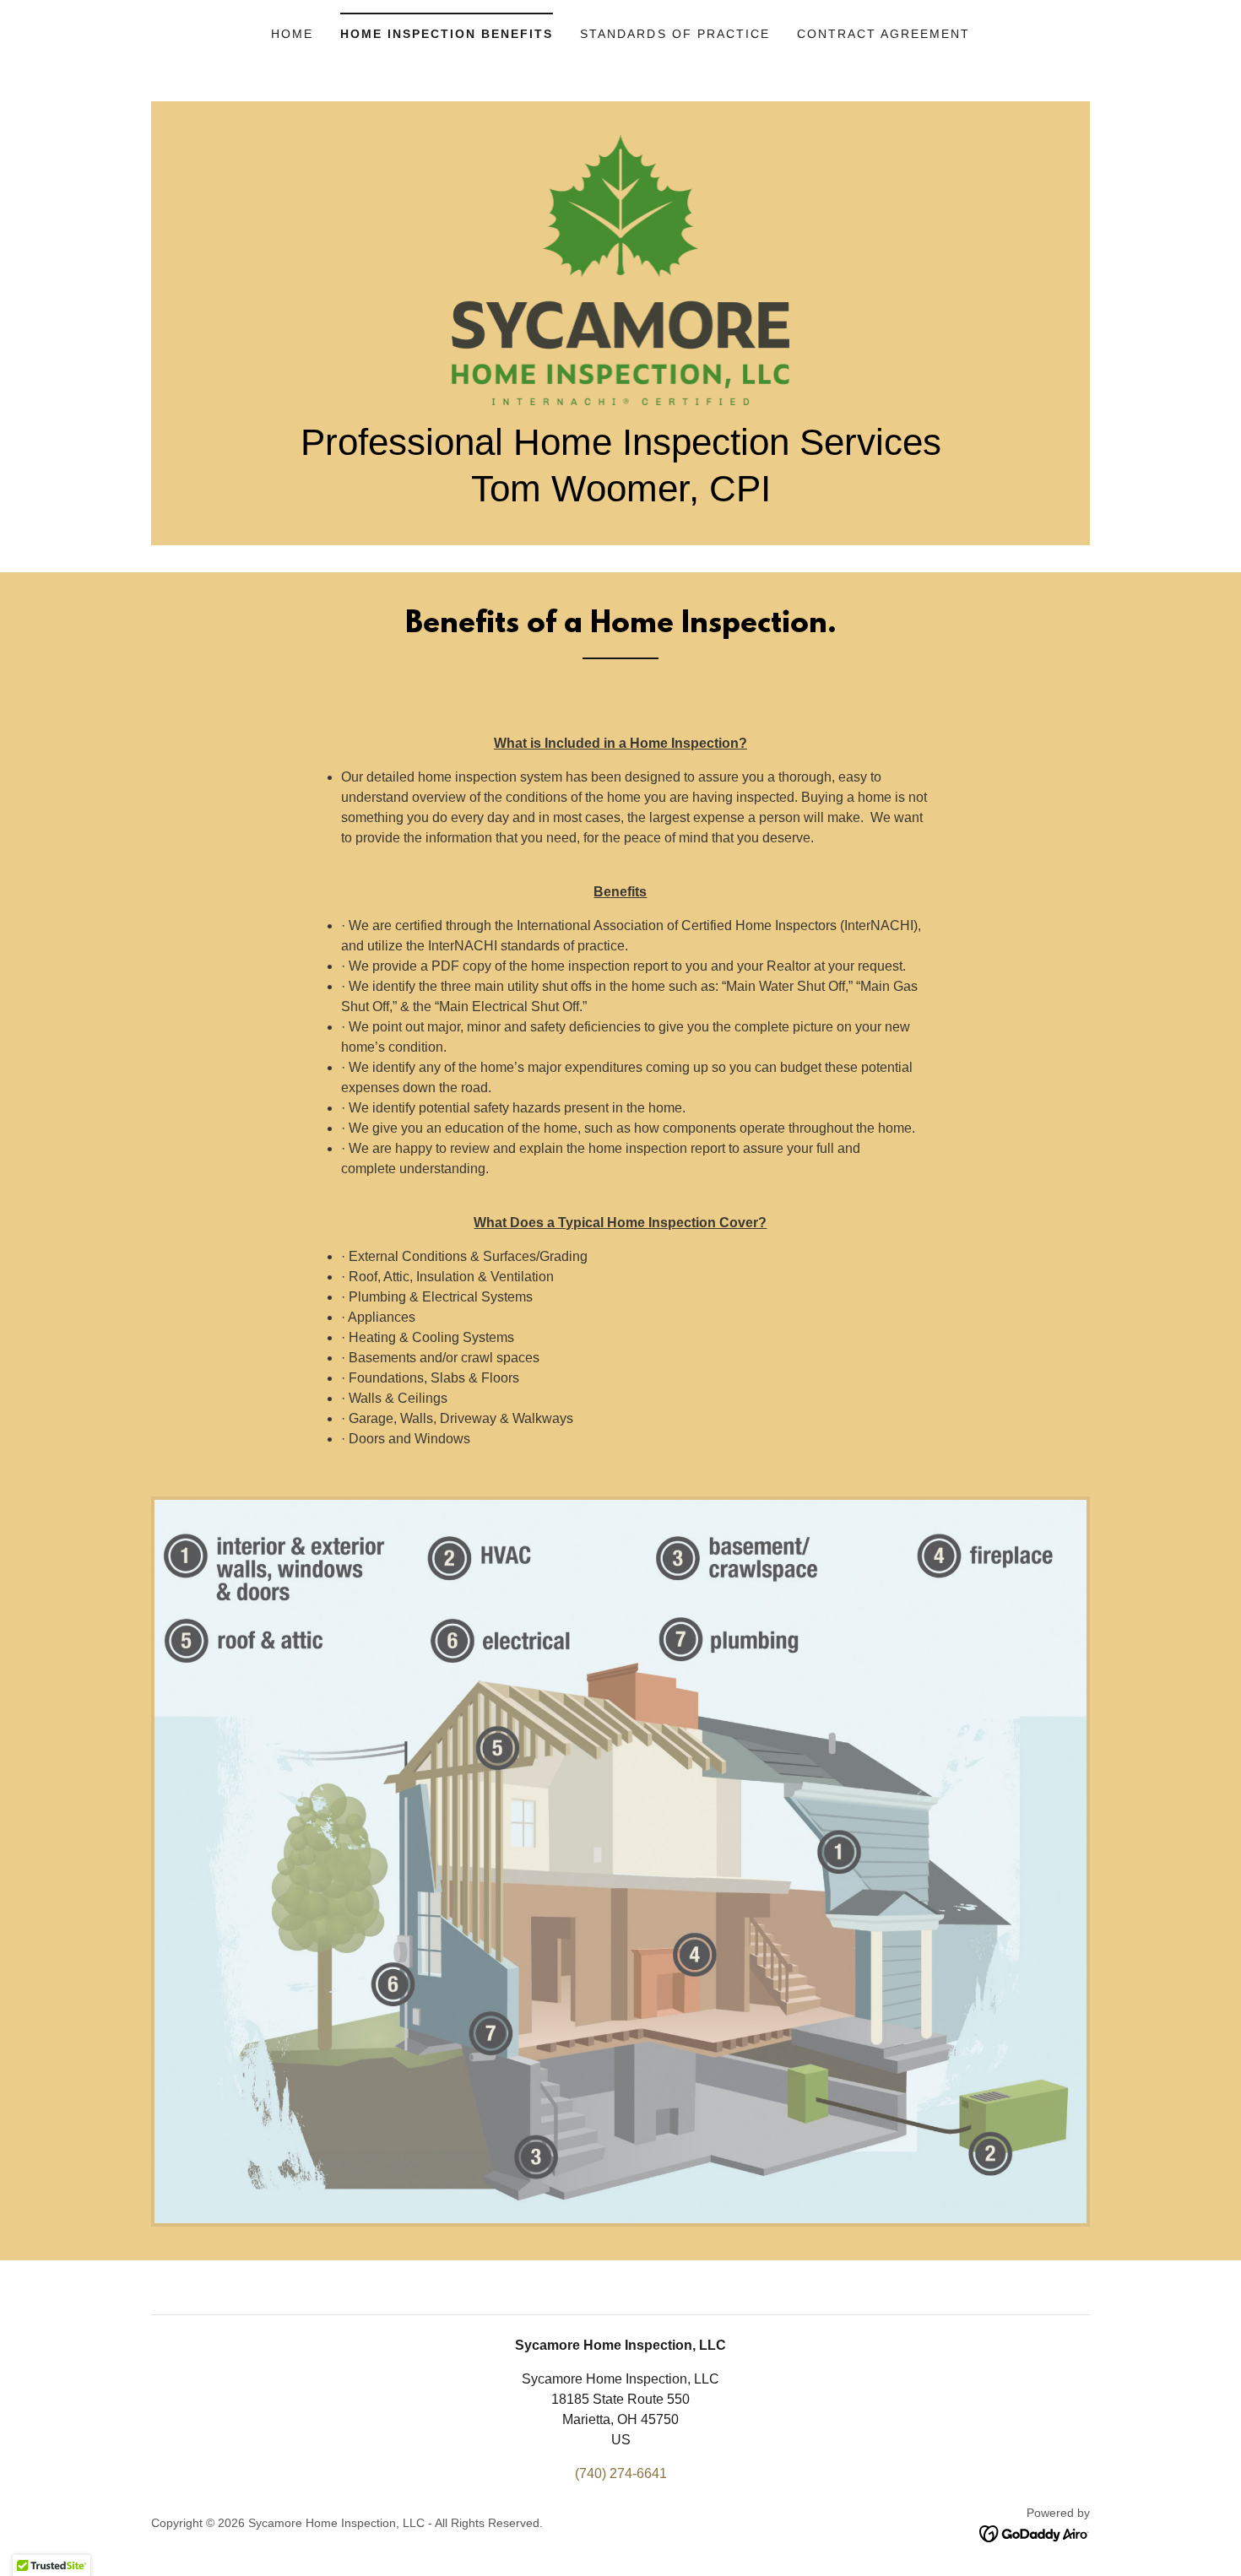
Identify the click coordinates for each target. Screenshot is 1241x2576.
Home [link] (292, 34)
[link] (621, 269)
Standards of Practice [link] (675, 34)
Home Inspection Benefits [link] (447, 34)
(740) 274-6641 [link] (621, 2473)
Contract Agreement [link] (883, 34)
